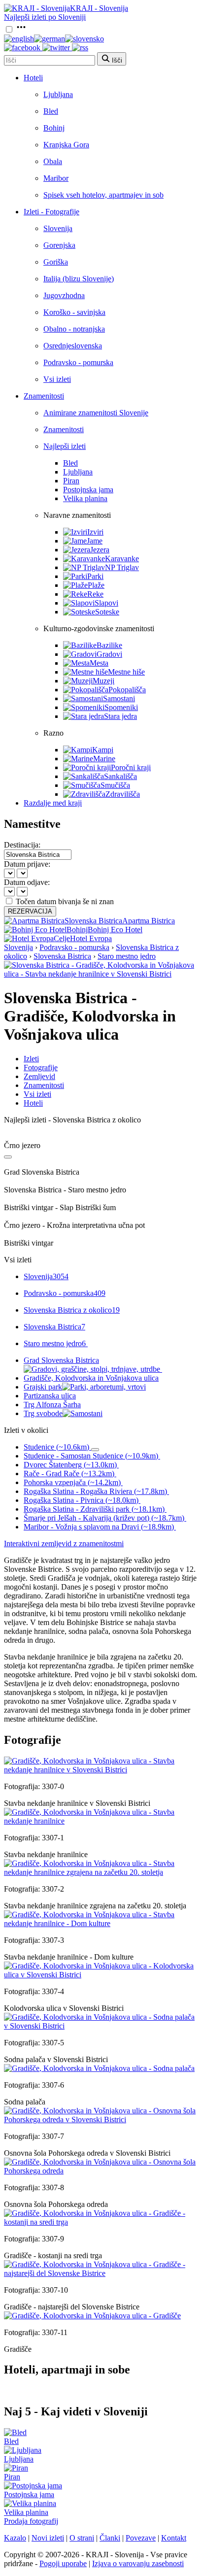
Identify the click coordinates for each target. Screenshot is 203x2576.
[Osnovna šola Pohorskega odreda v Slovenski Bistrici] (101, 2119)
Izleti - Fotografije (51, 212)
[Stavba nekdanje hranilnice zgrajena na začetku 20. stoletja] (101, 1872)
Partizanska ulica (50, 1396)
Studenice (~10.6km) (56, 1447)
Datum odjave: (27, 882)
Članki (110, 2538)
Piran (71, 481)
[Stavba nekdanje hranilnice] (101, 1821)
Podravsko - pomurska (78, 362)
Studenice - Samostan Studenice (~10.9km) (91, 1456)
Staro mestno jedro (127, 956)
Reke (95, 594)
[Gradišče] (92, 2316)
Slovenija (58, 228)
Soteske (107, 612)
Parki (95, 576)
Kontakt (174, 2538)
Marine (104, 759)
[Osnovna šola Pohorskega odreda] (101, 2171)
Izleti (31, 1059)
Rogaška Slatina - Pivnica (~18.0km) (81, 1500)
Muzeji (103, 681)
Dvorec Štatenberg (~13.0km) (70, 1465)
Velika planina (85, 498)
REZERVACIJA (30, 911)
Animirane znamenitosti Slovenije (96, 413)
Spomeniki (121, 707)
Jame (95, 541)
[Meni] (21, 30)
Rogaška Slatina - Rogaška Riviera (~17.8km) (95, 1491)
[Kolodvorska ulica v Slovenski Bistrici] (101, 1975)
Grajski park (43, 1387)
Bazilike (109, 645)
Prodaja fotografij (31, 2521)
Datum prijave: (27, 864)
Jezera (100, 550)
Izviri (95, 532)
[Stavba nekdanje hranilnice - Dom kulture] (101, 1923)
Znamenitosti (44, 396)
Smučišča (115, 785)
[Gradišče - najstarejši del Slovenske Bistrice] (101, 2273)
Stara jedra (120, 716)
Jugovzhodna (64, 295)
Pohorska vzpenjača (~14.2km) (72, 1482)
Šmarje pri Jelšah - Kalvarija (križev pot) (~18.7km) (104, 1518)
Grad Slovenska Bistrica (61, 1360)
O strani (82, 2538)
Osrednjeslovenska (73, 346)
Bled (51, 111)
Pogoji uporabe (63, 2563)
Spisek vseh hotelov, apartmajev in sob (103, 195)
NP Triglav (122, 567)
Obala (53, 161)
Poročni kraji (131, 767)
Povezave (141, 2538)
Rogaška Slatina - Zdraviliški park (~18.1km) (94, 1509)
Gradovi (109, 654)
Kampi (103, 750)
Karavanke (122, 559)
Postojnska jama (88, 490)
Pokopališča (127, 690)
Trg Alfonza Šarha (52, 1405)
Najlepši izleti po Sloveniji (45, 17)
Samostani (119, 698)
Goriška (56, 262)
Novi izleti (48, 2538)
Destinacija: (22, 845)
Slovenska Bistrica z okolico (72, 1310)
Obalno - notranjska (74, 329)
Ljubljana (58, 94)
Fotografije (41, 1068)
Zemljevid (39, 1076)
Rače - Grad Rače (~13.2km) (69, 1474)
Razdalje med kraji (53, 803)
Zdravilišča (123, 794)
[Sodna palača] (99, 2068)
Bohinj (54, 128)
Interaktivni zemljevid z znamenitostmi (64, 1543)
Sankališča (120, 776)
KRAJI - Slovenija (99, 8)
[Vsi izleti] (8, 1157)
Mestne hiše (126, 672)
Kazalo (15, 2538)
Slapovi (106, 603)
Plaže (96, 585)
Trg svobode (43, 1413)
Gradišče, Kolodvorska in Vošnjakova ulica (91, 1378)
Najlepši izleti (65, 446)
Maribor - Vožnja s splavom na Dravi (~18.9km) (99, 1527)
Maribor (56, 178)
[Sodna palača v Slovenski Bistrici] (101, 2026)
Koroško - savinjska (74, 312)
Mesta (99, 663)
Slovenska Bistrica (62, 956)
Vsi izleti (57, 379)
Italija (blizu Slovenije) (79, 279)
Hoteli (33, 78)
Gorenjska (59, 245)
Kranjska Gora (66, 145)
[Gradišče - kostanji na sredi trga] (101, 2222)
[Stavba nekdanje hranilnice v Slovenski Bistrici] (101, 1770)
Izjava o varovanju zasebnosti (138, 2563)
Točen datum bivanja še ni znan (65, 901)
